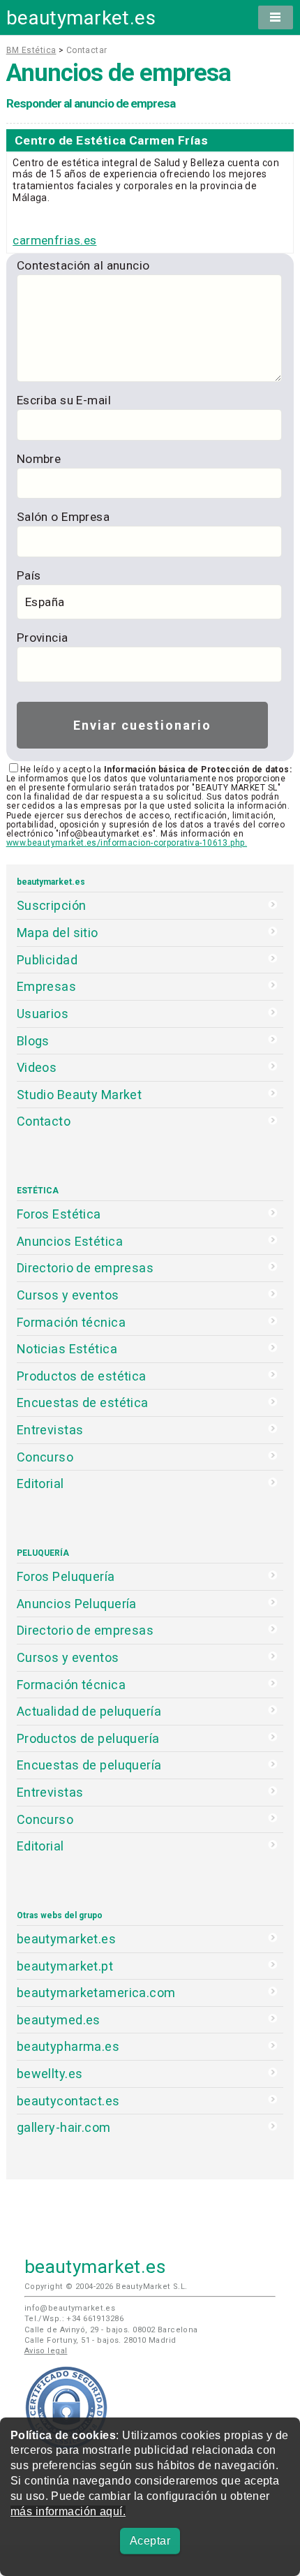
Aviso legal (46, 2351)
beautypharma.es (68, 2046)
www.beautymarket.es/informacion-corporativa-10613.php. (127, 843)
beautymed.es (59, 2020)
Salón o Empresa (63, 517)
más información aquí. (68, 2511)
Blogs (33, 1041)
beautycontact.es (68, 2101)
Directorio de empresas (85, 1268)
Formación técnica (71, 1322)
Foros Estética (59, 1214)
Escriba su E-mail (64, 400)
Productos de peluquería (88, 1738)
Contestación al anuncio (83, 265)
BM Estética (31, 50)
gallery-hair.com (64, 2127)
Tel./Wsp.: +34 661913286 (74, 2319)
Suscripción (52, 905)
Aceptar (150, 2541)
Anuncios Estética (70, 1241)
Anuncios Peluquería (77, 1604)
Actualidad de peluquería (89, 1711)
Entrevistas (50, 1430)
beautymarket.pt (65, 1966)
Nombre (39, 459)
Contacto (44, 1121)
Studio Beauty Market (80, 1095)
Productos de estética (82, 1376)
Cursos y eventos (68, 1295)
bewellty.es (50, 2074)
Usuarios (43, 1014)
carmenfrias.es (54, 240)
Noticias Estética (67, 1349)
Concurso (45, 1457)
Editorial (40, 1484)
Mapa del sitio (58, 933)
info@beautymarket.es (70, 2308)
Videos (37, 1067)
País (29, 575)
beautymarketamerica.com (96, 1993)
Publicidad (47, 960)
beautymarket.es (81, 18)
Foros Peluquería (66, 1576)
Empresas (46, 986)
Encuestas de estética (83, 1403)
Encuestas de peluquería (89, 1765)
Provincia (43, 638)
